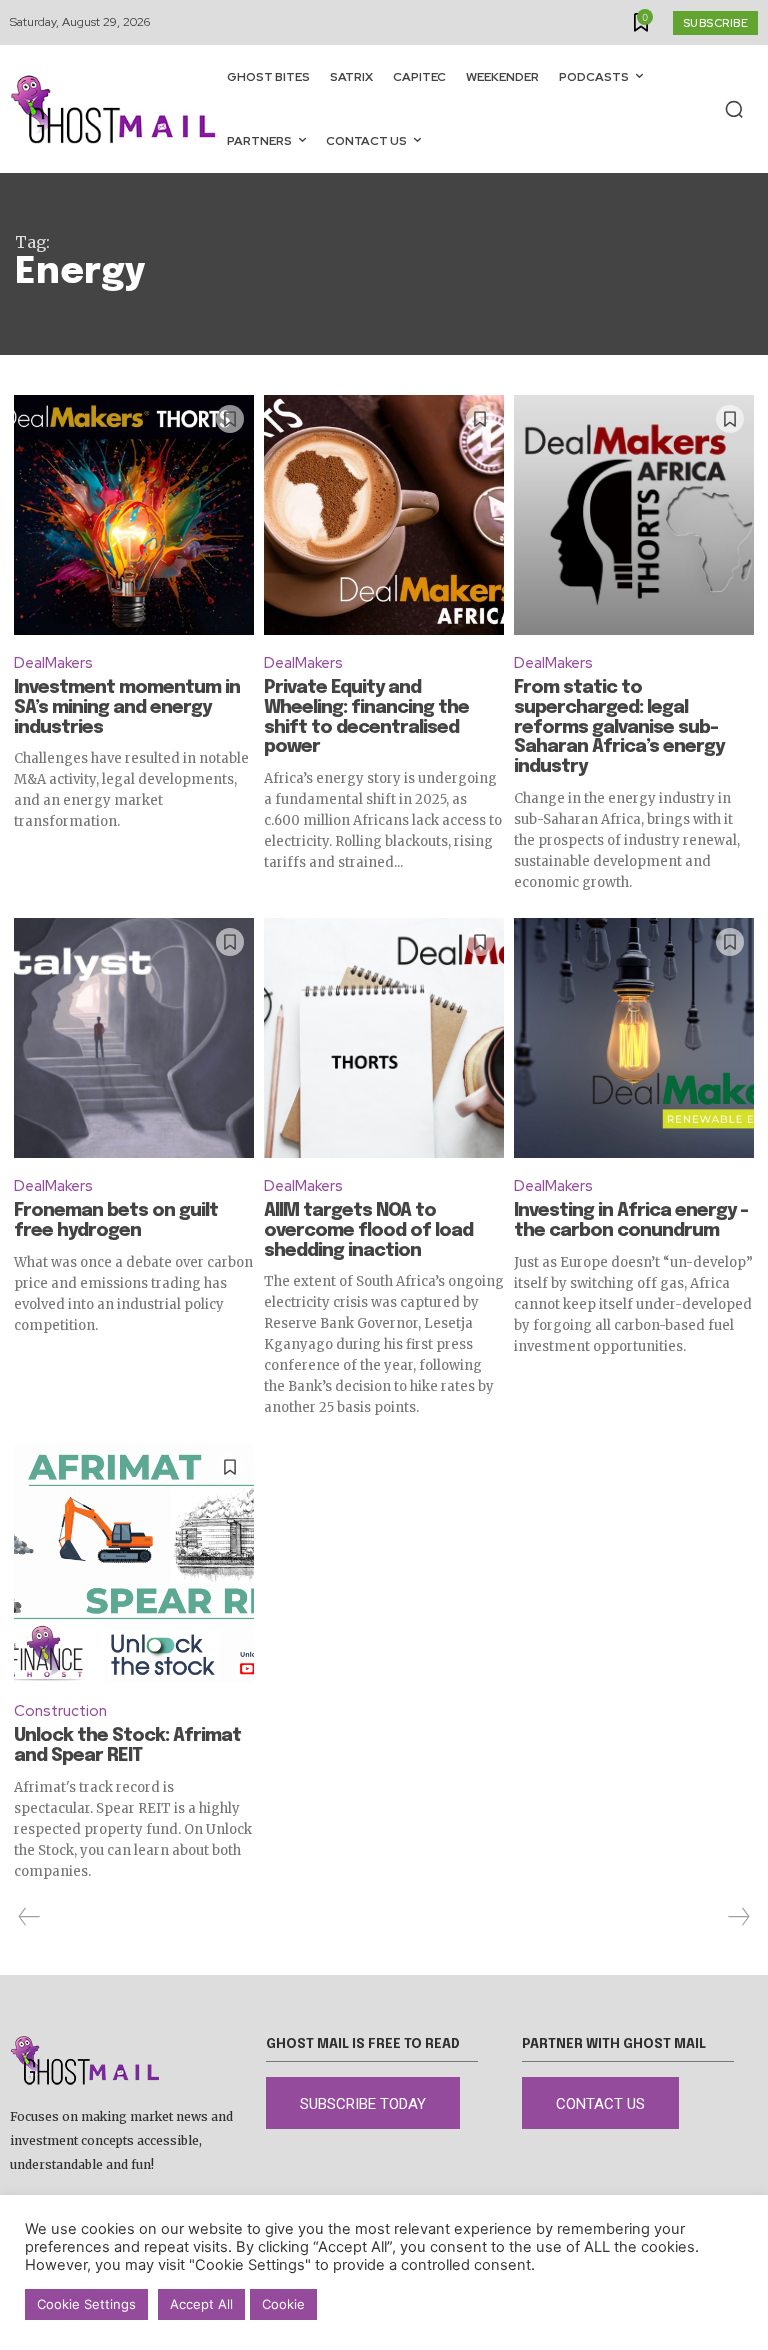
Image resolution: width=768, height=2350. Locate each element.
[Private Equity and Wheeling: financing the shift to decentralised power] (384, 515)
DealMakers (53, 663)
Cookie (283, 2304)
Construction (60, 1711)
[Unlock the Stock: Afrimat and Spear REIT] (134, 1563)
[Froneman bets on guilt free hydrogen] (134, 1038)
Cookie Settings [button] (86, 2304)
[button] (734, 109)
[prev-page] (29, 1917)
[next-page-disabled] (738, 1917)
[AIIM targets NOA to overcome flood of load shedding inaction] (384, 1038)
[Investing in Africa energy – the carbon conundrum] (634, 1038)
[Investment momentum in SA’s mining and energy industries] (134, 515)
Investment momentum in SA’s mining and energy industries (127, 708)
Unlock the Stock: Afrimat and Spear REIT (127, 1746)
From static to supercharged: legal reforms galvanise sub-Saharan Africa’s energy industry (619, 727)
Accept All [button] (201, 2304)
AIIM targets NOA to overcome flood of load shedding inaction (368, 1231)
